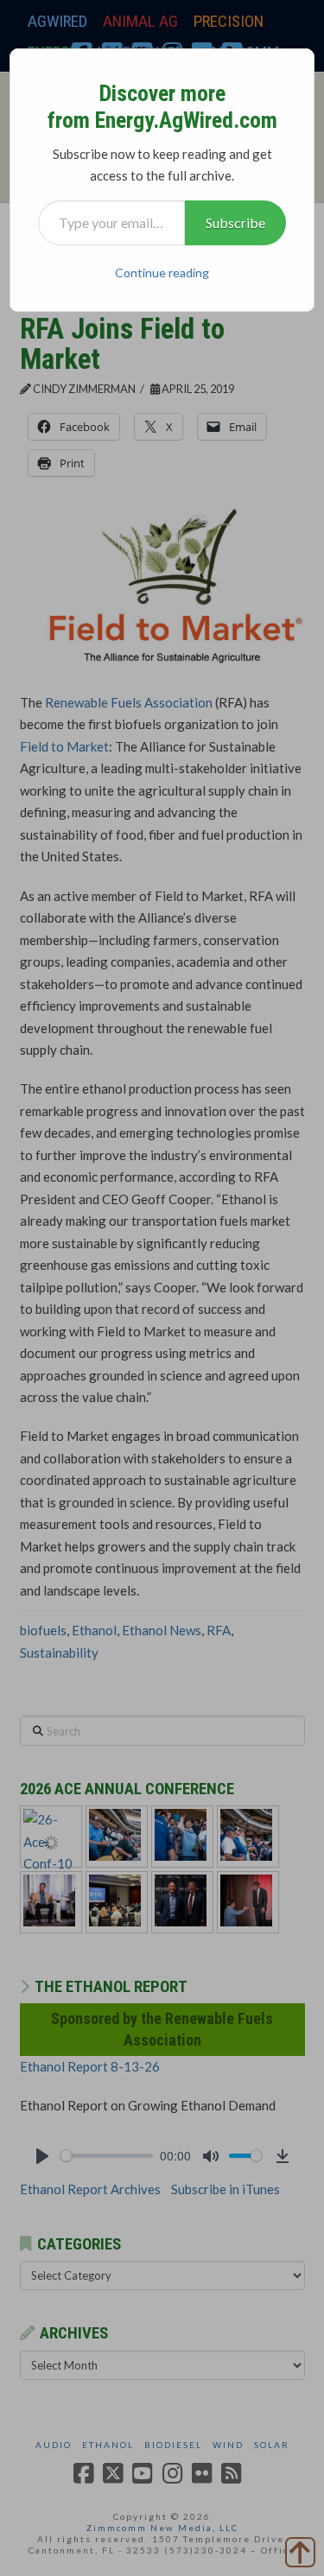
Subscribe (235, 222)
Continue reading (162, 273)
